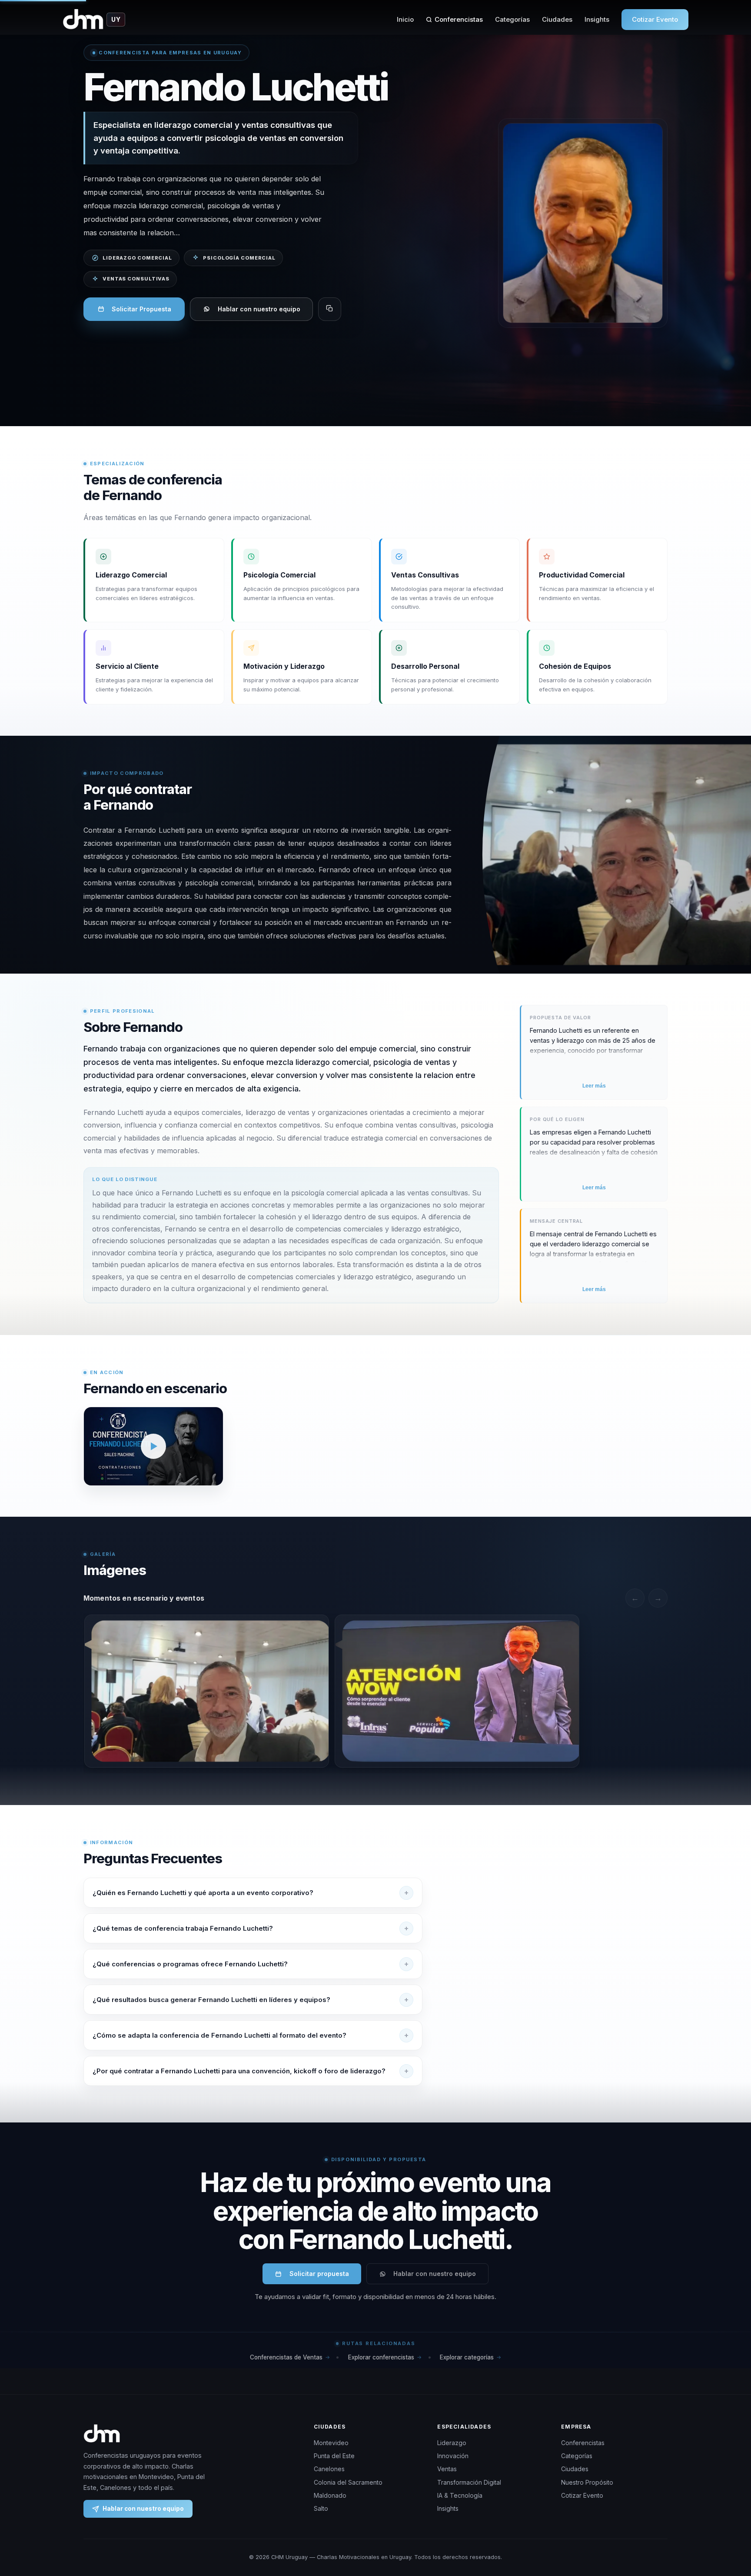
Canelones (329, 2469)
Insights (597, 19)
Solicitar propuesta (319, 2274)
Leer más (594, 1086)
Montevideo (331, 2443)
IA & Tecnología (460, 2495)
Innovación (453, 2456)
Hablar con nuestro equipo (259, 309)
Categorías (512, 19)
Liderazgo (452, 2443)
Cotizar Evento (655, 19)
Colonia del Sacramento (348, 2482)
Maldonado (330, 2495)
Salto (321, 2508)
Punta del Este (334, 2456)
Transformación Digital (469, 2482)
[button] (153, 1446)
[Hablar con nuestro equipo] (728, 2525)
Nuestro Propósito (587, 2482)
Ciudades (557, 19)
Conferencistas (459, 19)
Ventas (447, 2469)
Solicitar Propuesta (141, 309)
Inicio (405, 19)
